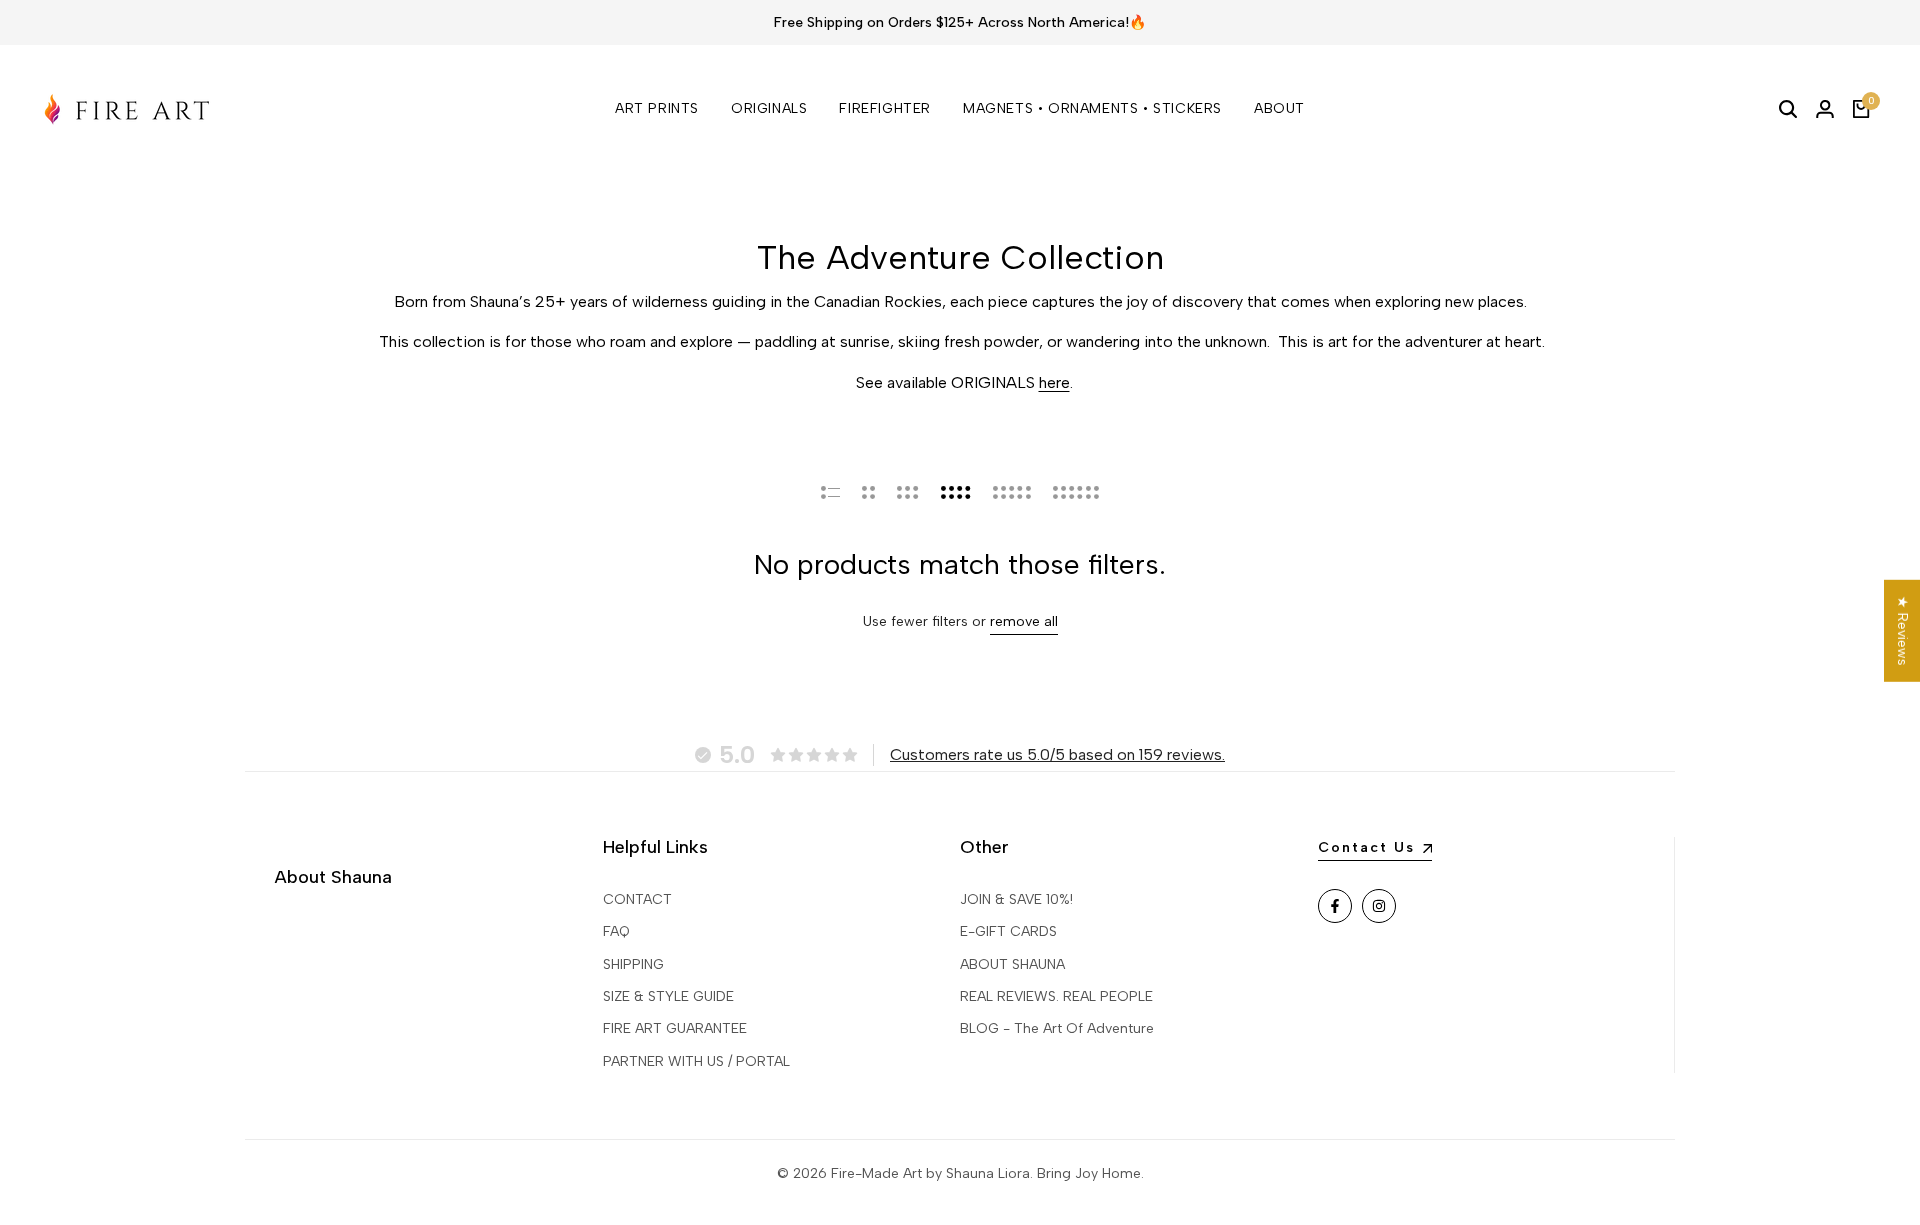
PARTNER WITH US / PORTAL (696, 1061)
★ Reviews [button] (1902, 630)
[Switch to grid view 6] (1076, 493)
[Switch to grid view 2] (868, 493)
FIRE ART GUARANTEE (675, 1028)
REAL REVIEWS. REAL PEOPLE (1056, 996)
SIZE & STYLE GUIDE (668, 996)
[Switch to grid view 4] (956, 493)
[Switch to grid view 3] (908, 493)
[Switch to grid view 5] (1012, 493)
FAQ (616, 931)
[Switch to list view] (830, 493)
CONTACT (637, 899)
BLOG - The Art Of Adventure (1057, 1028)
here (1054, 382)
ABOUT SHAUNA (1012, 964)
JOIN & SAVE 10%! (1016, 899)
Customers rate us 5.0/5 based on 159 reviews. (1057, 754)
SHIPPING (633, 964)
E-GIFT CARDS (1008, 931)
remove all (1024, 622)
